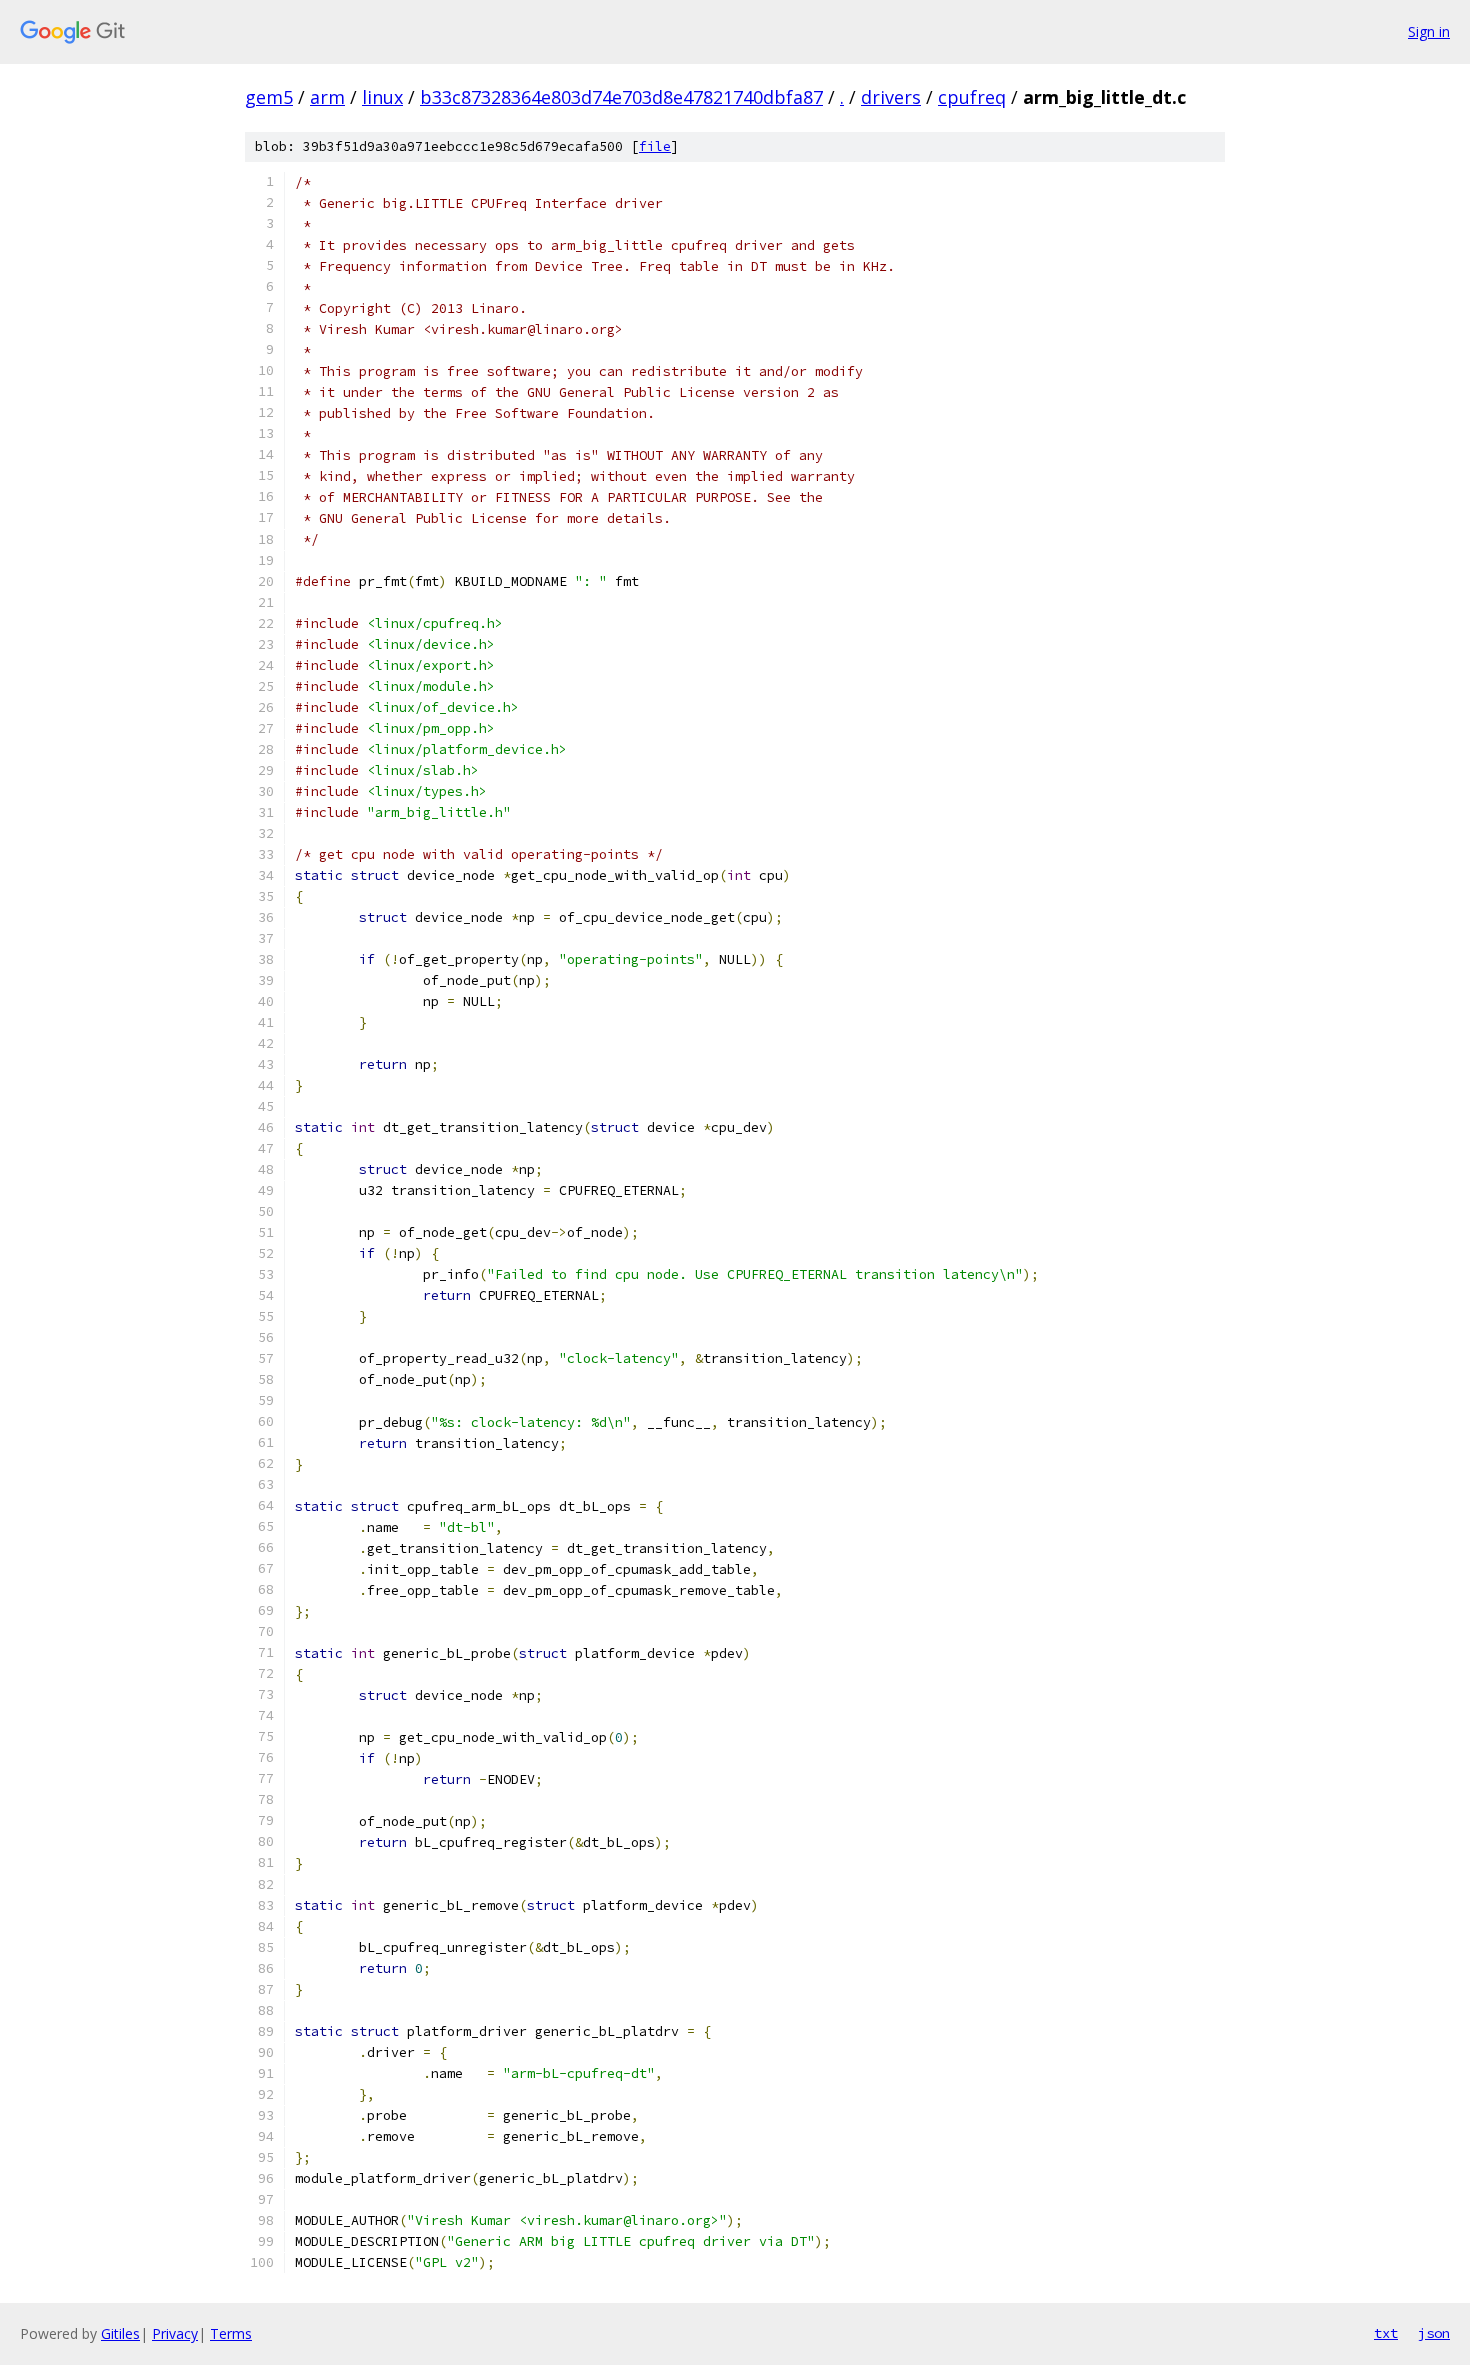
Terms (231, 2333)
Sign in (1429, 31)
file (655, 146)
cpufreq (972, 97)
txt (1386, 2333)
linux (382, 97)
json (1434, 2333)
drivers (891, 97)
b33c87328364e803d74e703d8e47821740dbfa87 (621, 97)
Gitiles (120, 2333)
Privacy (175, 2333)
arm (327, 97)
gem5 (269, 97)
